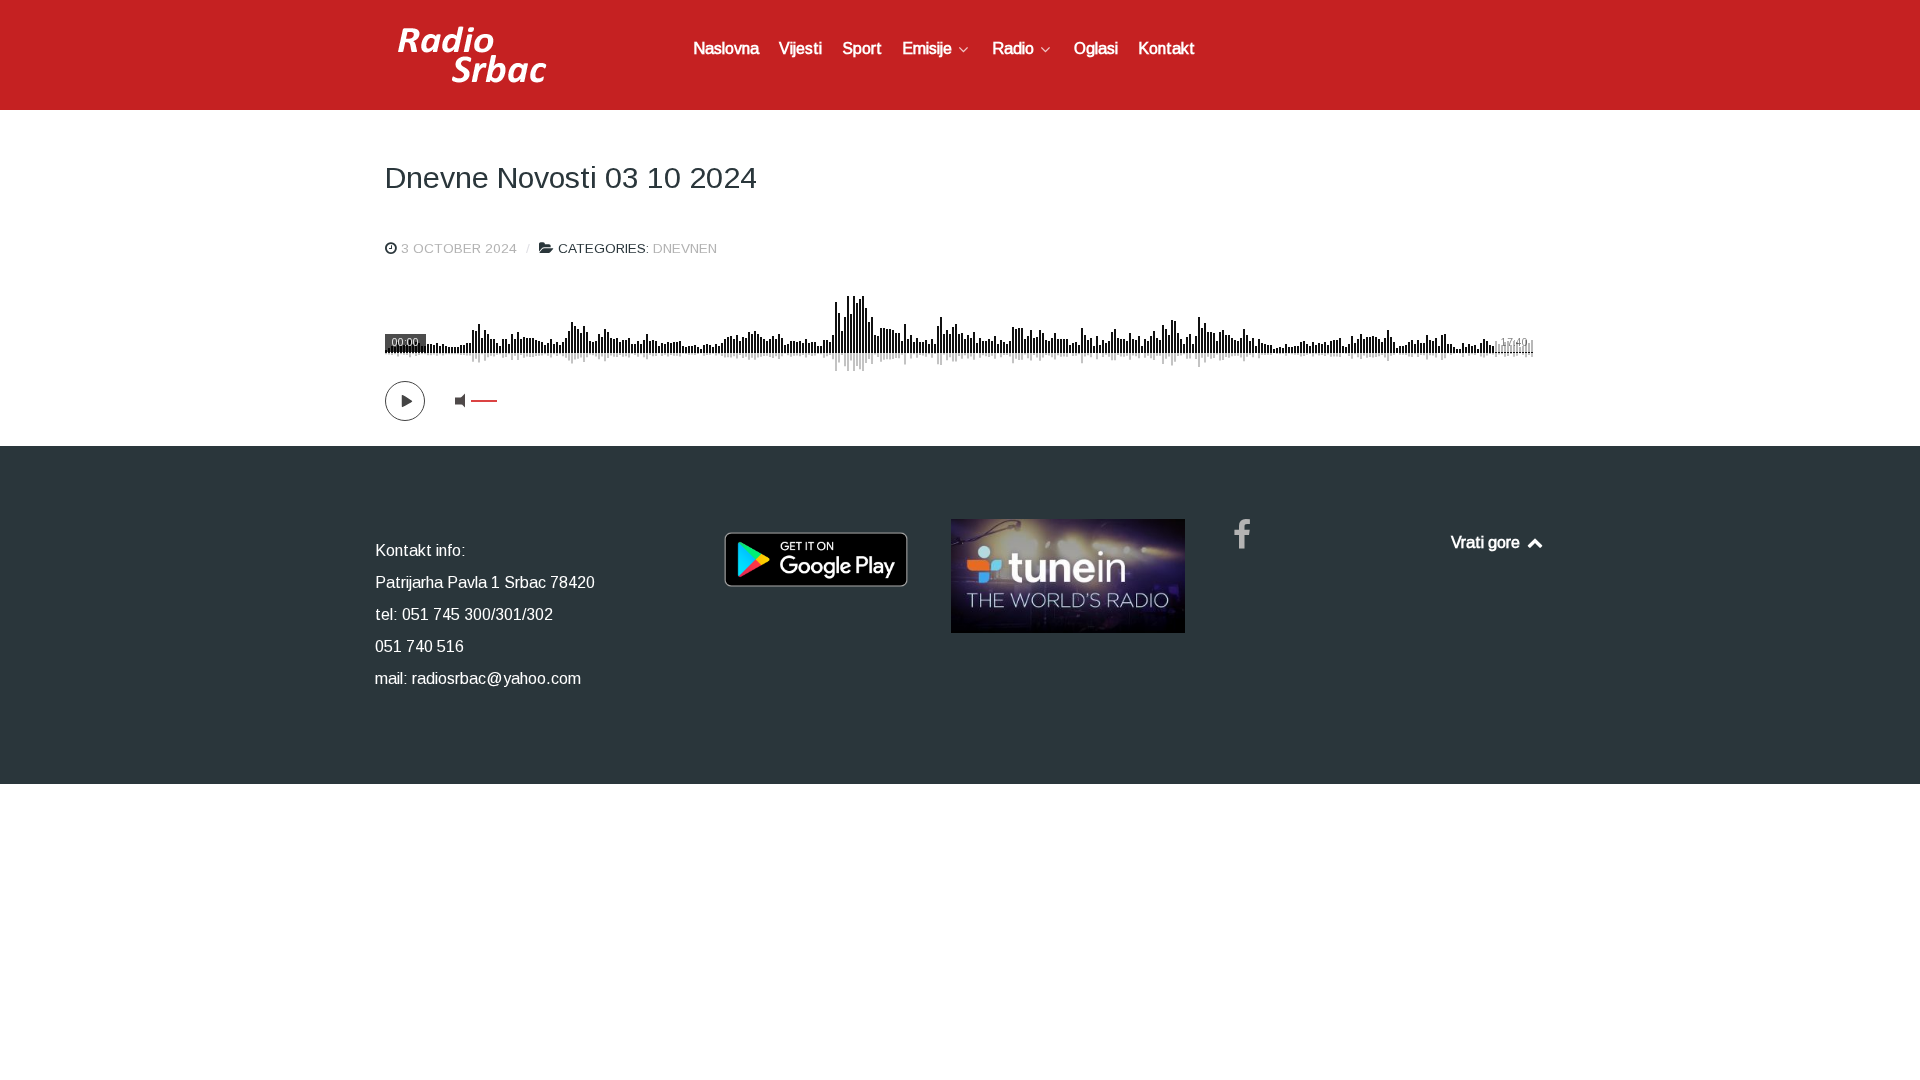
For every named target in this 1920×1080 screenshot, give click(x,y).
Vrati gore (1487, 542)
